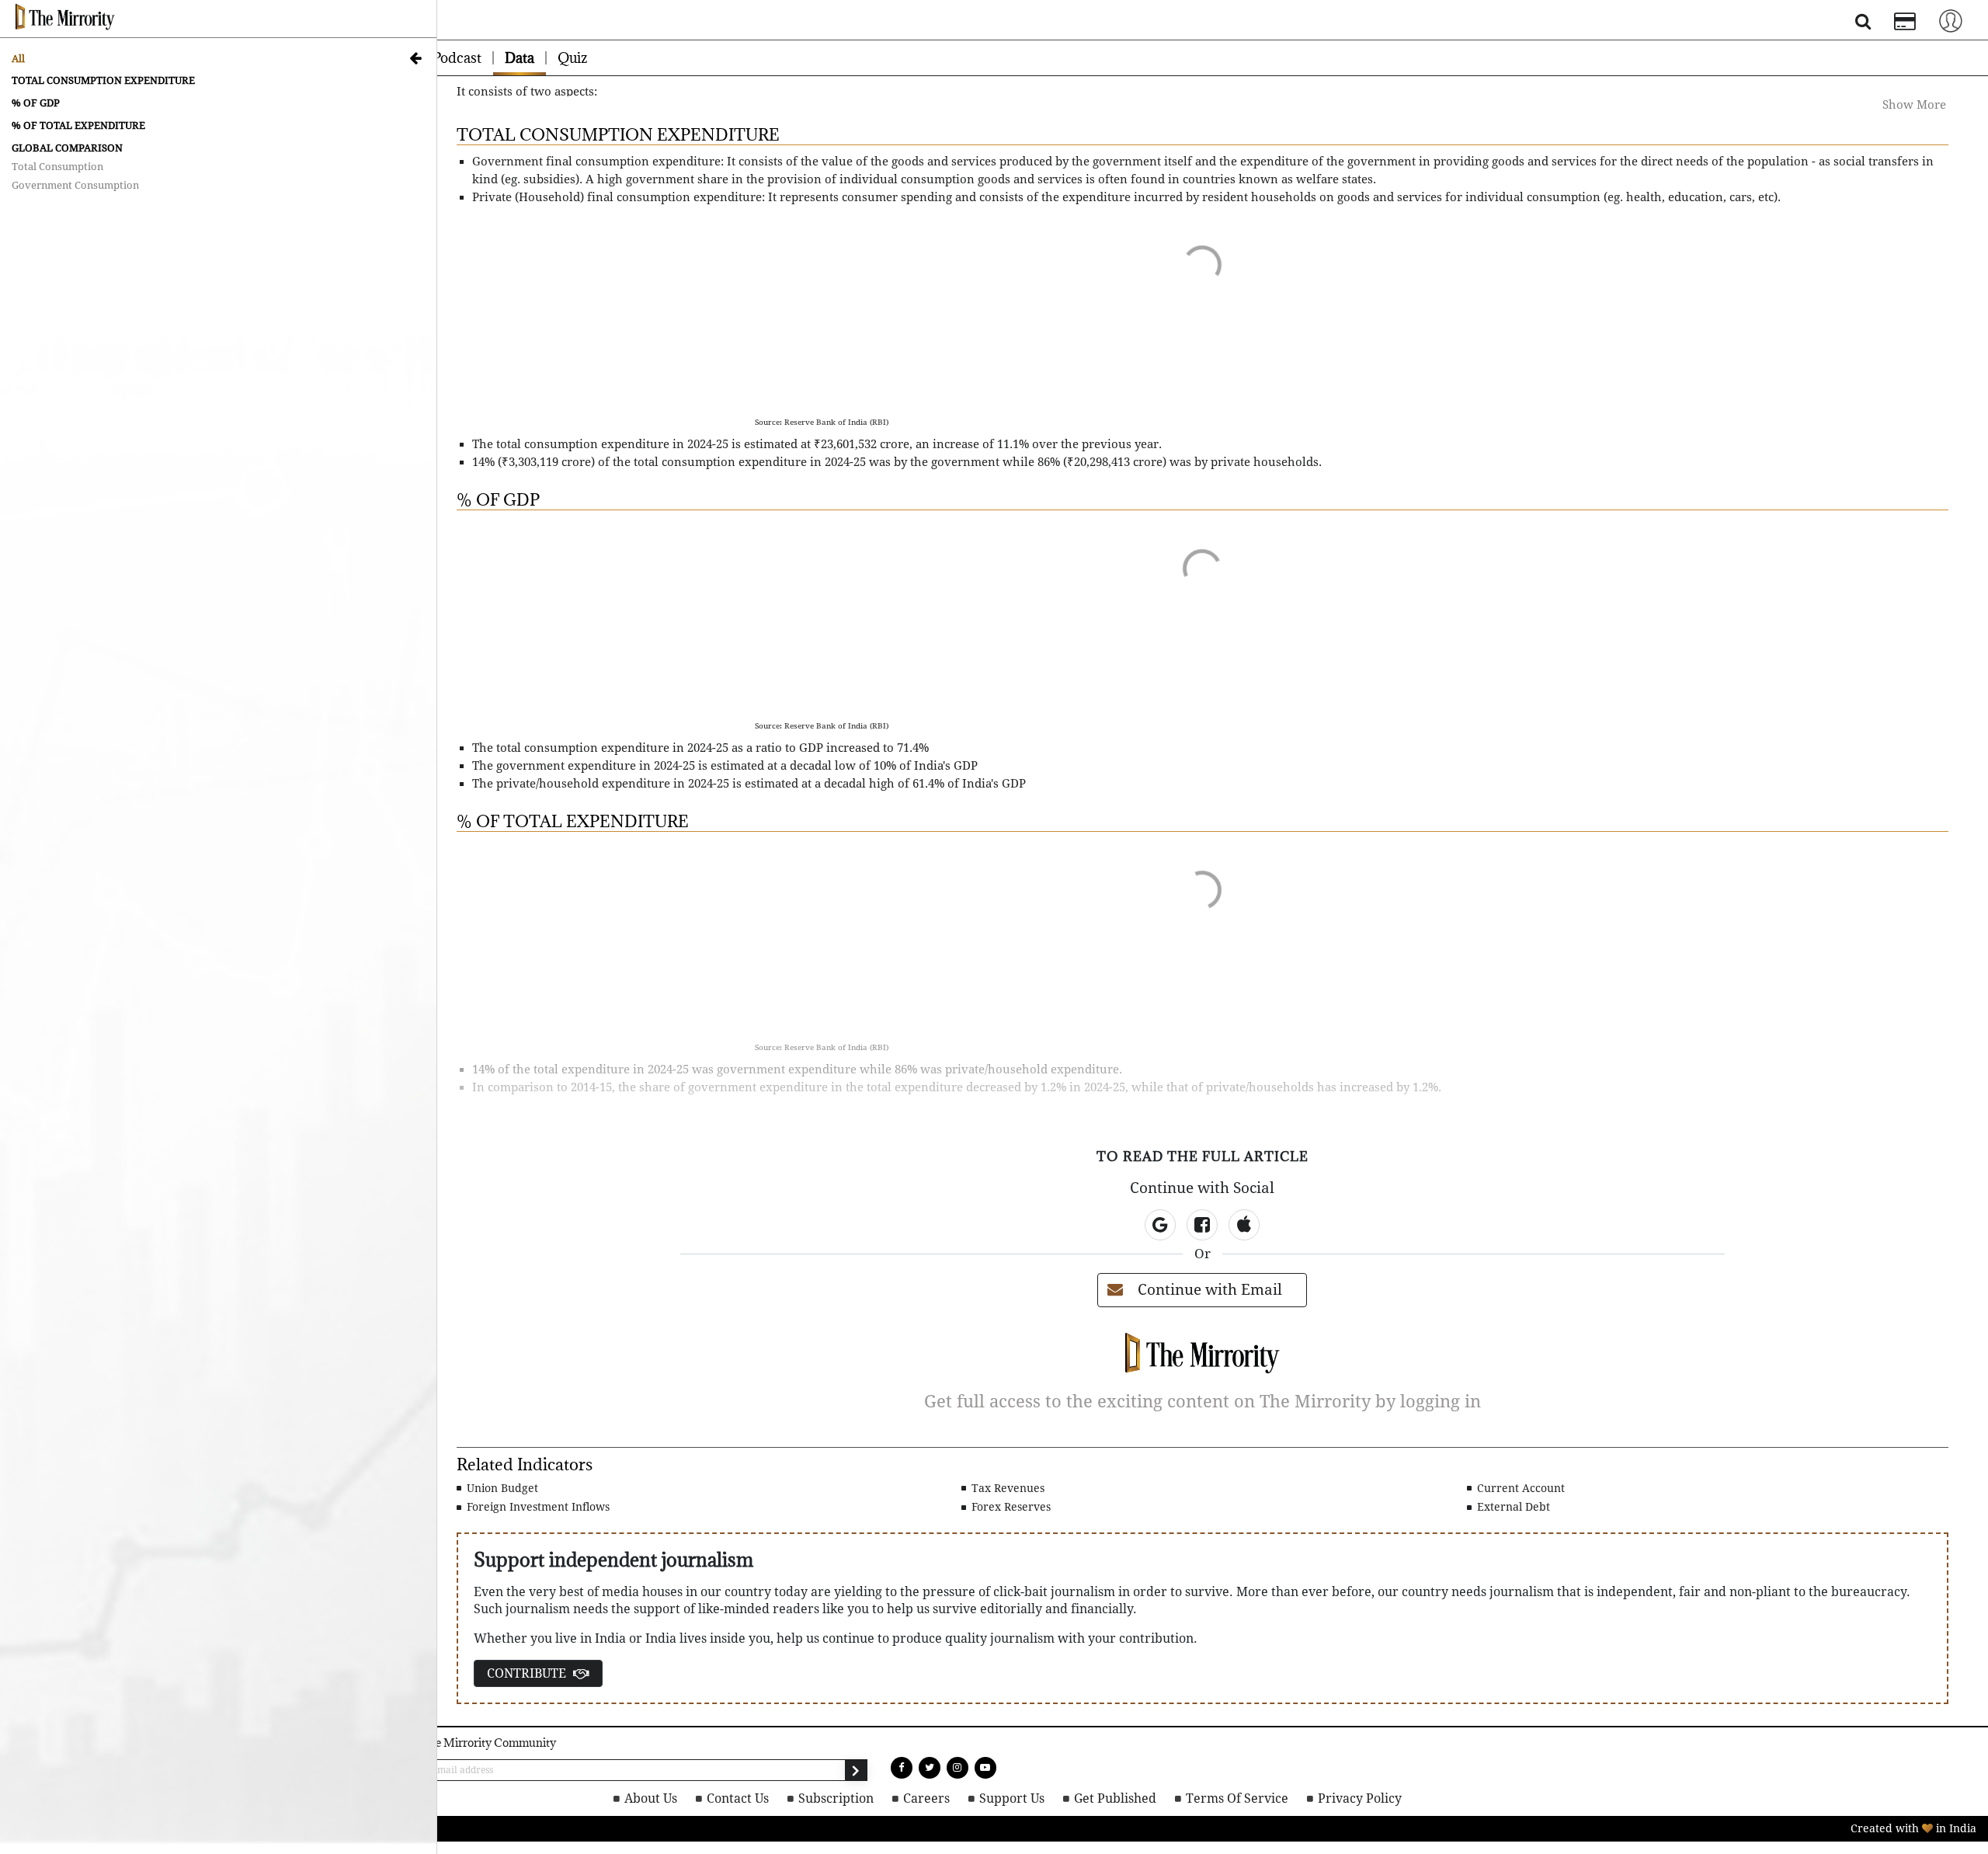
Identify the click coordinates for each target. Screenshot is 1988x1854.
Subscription (847, 1798)
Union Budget (501, 1488)
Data (520, 58)
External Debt (1512, 1507)
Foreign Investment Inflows (537, 1507)
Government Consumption (75, 185)
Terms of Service (1229, 1798)
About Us (669, 1798)
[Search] (1863, 24)
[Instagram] (958, 1768)
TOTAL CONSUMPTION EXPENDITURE (103, 80)
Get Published (1113, 1798)
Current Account (1519, 1488)
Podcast (457, 58)
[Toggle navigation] (1951, 20)
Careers (933, 1798)
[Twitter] (930, 1768)
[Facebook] (902, 1768)
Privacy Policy (1344, 1798)
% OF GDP (36, 103)
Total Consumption (57, 167)
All (18, 59)
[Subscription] (1905, 23)
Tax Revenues (1006, 1488)
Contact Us (753, 1798)
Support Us (1014, 1798)
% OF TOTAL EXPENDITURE (78, 125)
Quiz (572, 58)
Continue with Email (1210, 1290)
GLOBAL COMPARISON (67, 148)
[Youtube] (985, 1768)
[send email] (856, 1770)
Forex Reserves (1010, 1507)
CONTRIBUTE (528, 1673)
